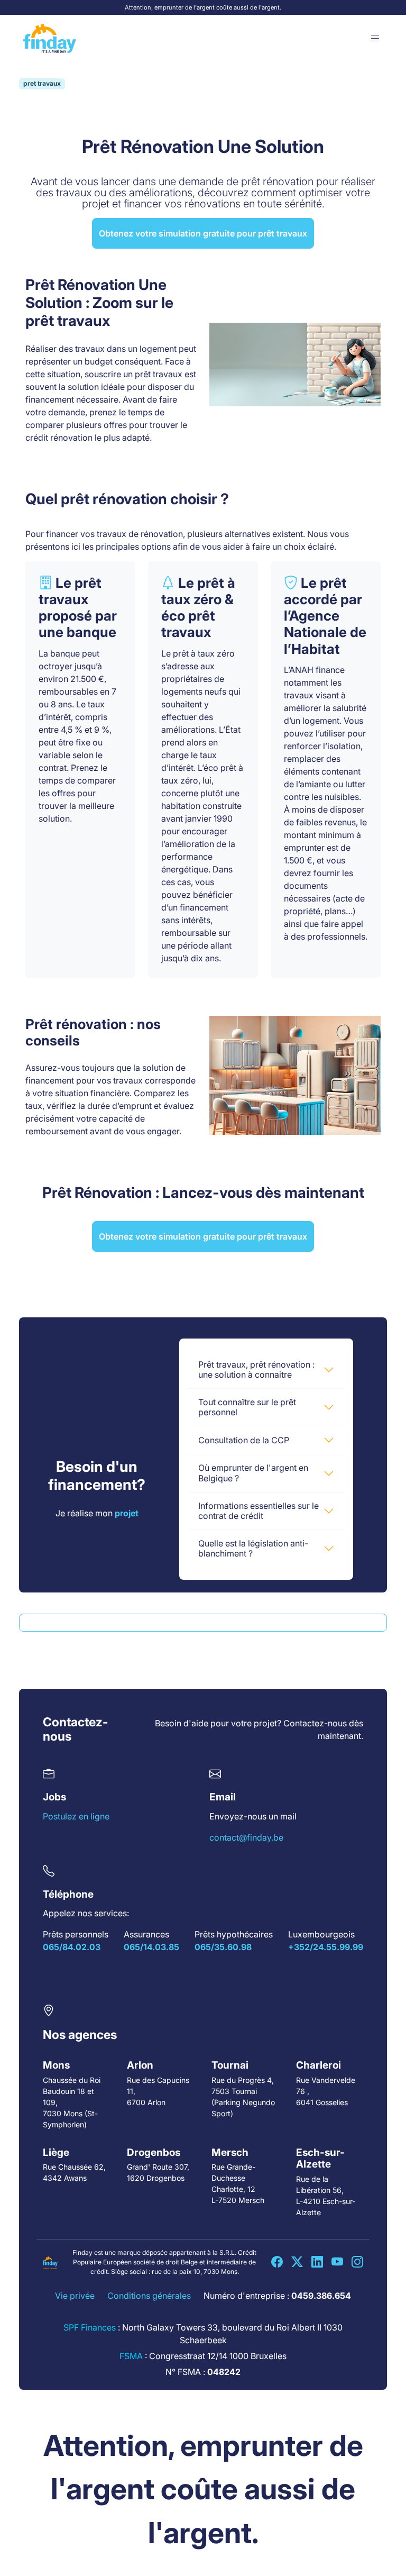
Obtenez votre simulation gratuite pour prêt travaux (203, 233)
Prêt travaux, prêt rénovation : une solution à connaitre (256, 1369)
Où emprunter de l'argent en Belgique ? (253, 1473)
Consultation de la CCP (244, 1440)
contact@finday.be (246, 1837)
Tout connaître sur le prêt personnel (247, 1407)
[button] (375, 39)
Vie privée (75, 2296)
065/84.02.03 (72, 1947)
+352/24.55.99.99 (326, 1947)
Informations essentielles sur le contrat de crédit (259, 1511)
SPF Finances (90, 2327)
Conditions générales (149, 2296)
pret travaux (42, 83)
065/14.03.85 (151, 1947)
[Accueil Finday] (50, 39)
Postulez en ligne (76, 1816)
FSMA (131, 2356)
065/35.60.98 (223, 1947)
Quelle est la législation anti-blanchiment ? (253, 1548)
